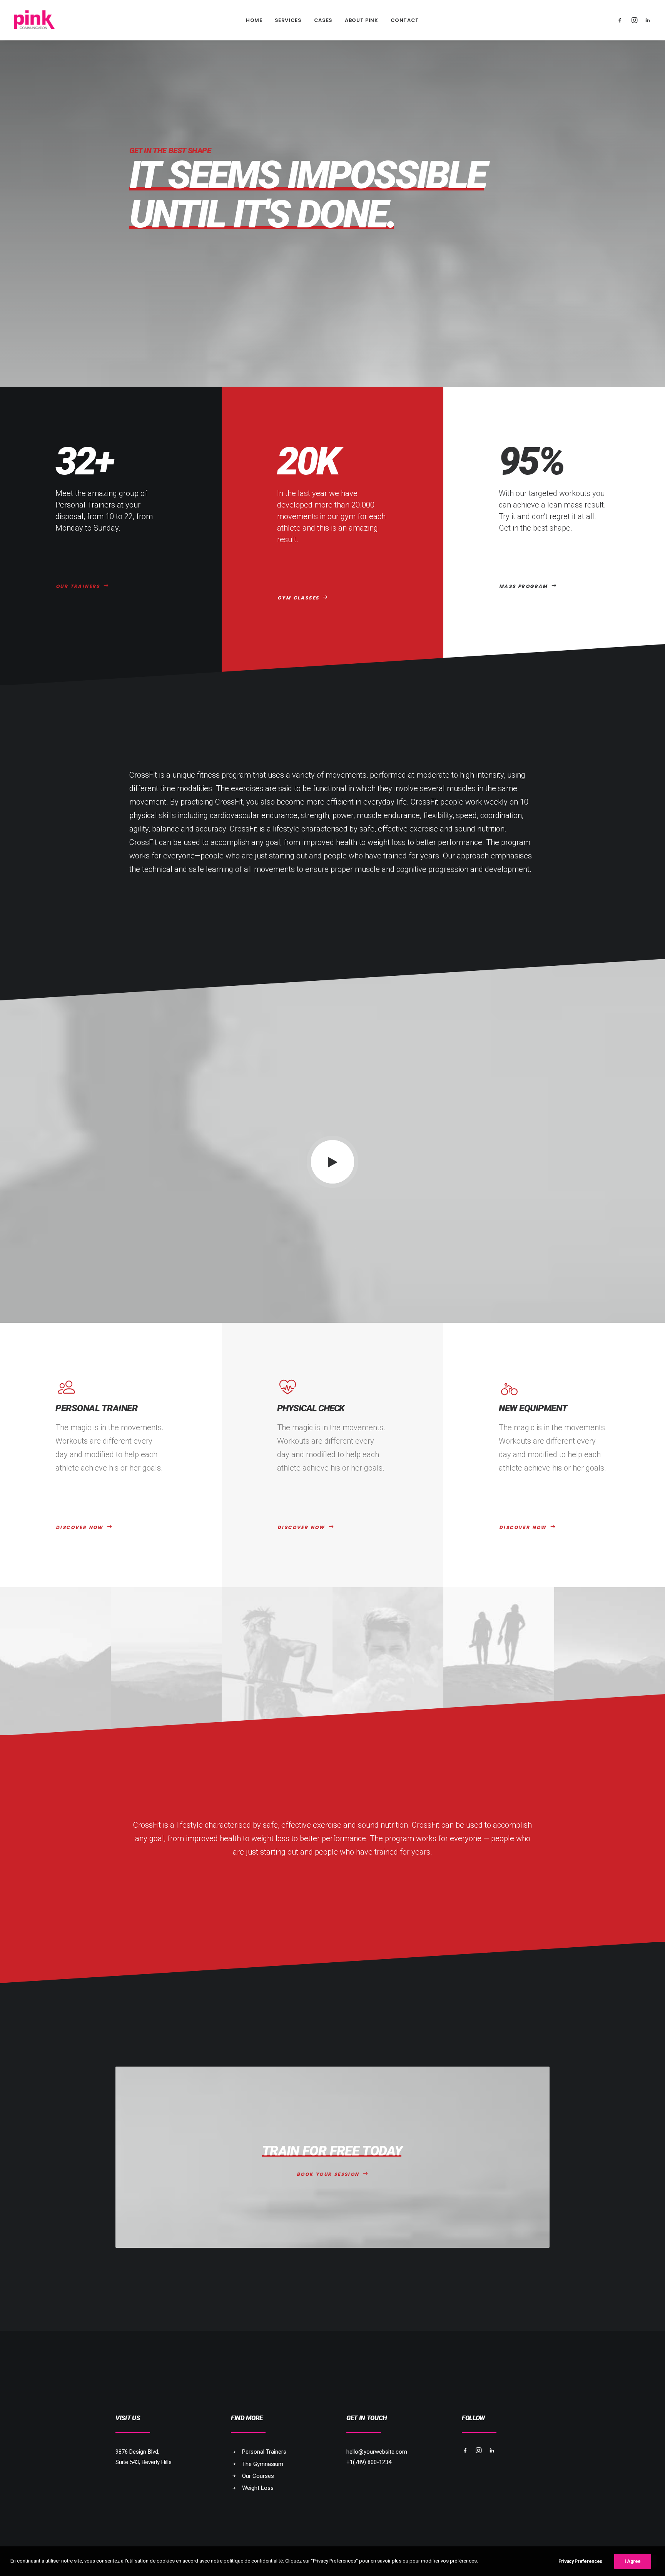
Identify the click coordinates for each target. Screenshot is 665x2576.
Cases (323, 20)
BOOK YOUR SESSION (328, 2174)
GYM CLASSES (298, 598)
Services (288, 20)
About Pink (362, 20)
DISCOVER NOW (80, 1527)
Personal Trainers (264, 2452)
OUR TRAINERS (78, 586)
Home (254, 20)
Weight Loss (258, 2488)
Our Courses (258, 2476)
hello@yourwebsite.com (377, 2452)
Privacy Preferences (580, 2561)
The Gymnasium (263, 2464)
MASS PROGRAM (524, 586)
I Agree (633, 2561)
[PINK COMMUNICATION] (34, 20)
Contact (405, 20)
